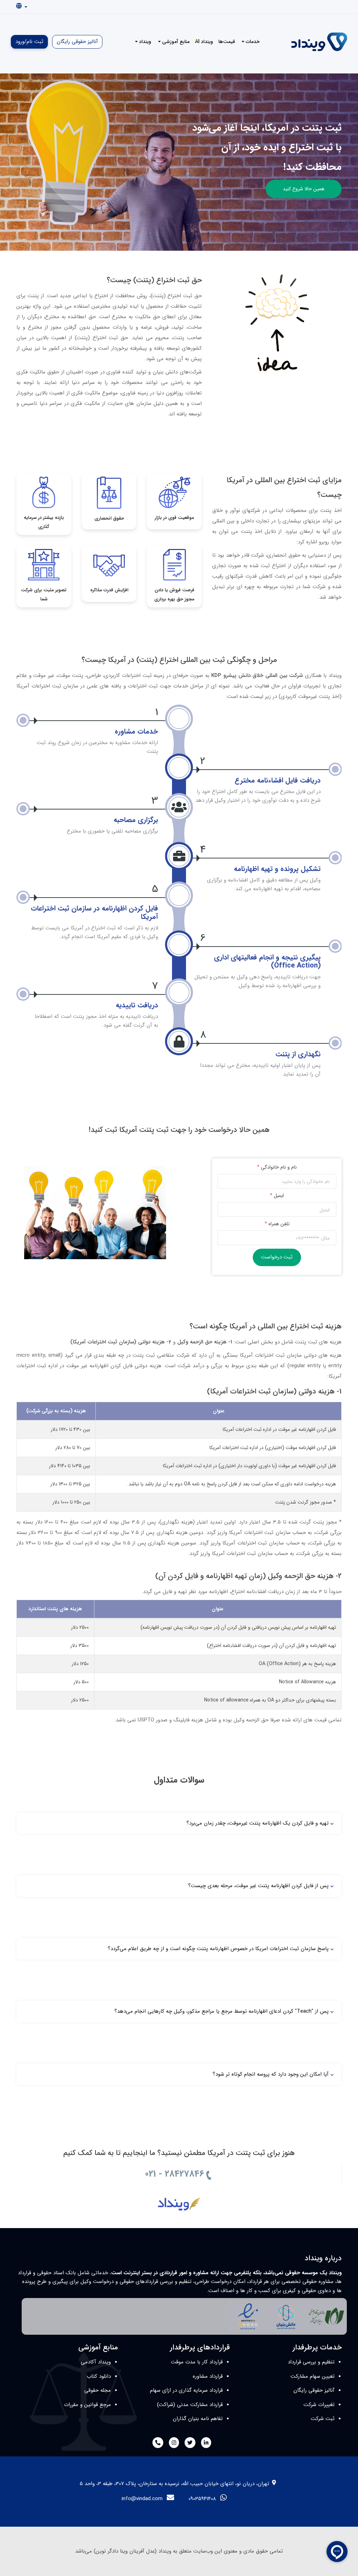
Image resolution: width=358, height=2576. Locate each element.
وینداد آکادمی (96, 2362)
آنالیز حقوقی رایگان (77, 42)
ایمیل (277, 1196)
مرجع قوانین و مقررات (87, 2405)
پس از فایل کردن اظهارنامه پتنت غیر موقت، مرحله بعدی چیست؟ (258, 1886)
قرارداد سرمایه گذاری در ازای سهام (186, 2390)
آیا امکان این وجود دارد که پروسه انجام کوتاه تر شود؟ (271, 2074)
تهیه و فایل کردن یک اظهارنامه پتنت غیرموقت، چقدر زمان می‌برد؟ (257, 1823)
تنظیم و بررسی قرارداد (311, 2362)
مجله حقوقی (98, 2390)
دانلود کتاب (99, 2376)
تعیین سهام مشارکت (313, 2376)
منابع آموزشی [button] (175, 42)
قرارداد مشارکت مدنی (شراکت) (190, 2405)
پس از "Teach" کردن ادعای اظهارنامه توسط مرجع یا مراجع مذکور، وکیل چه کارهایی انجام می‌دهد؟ (221, 2011)
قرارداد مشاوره (208, 2376)
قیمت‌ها (227, 42)
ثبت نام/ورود (29, 42)
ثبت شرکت (323, 2419)
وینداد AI (204, 42)
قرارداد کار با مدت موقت (197, 2362)
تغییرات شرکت (319, 2405)
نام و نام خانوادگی (277, 1167)
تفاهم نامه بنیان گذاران (198, 2419)
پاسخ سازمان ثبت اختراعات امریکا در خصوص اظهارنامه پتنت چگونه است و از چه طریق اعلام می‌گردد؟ (218, 1949)
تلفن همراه (277, 1224)
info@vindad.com (142, 2499)
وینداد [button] (144, 42)
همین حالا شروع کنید (304, 189)
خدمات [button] (252, 42)
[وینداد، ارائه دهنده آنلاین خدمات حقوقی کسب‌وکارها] (179, 2197)
